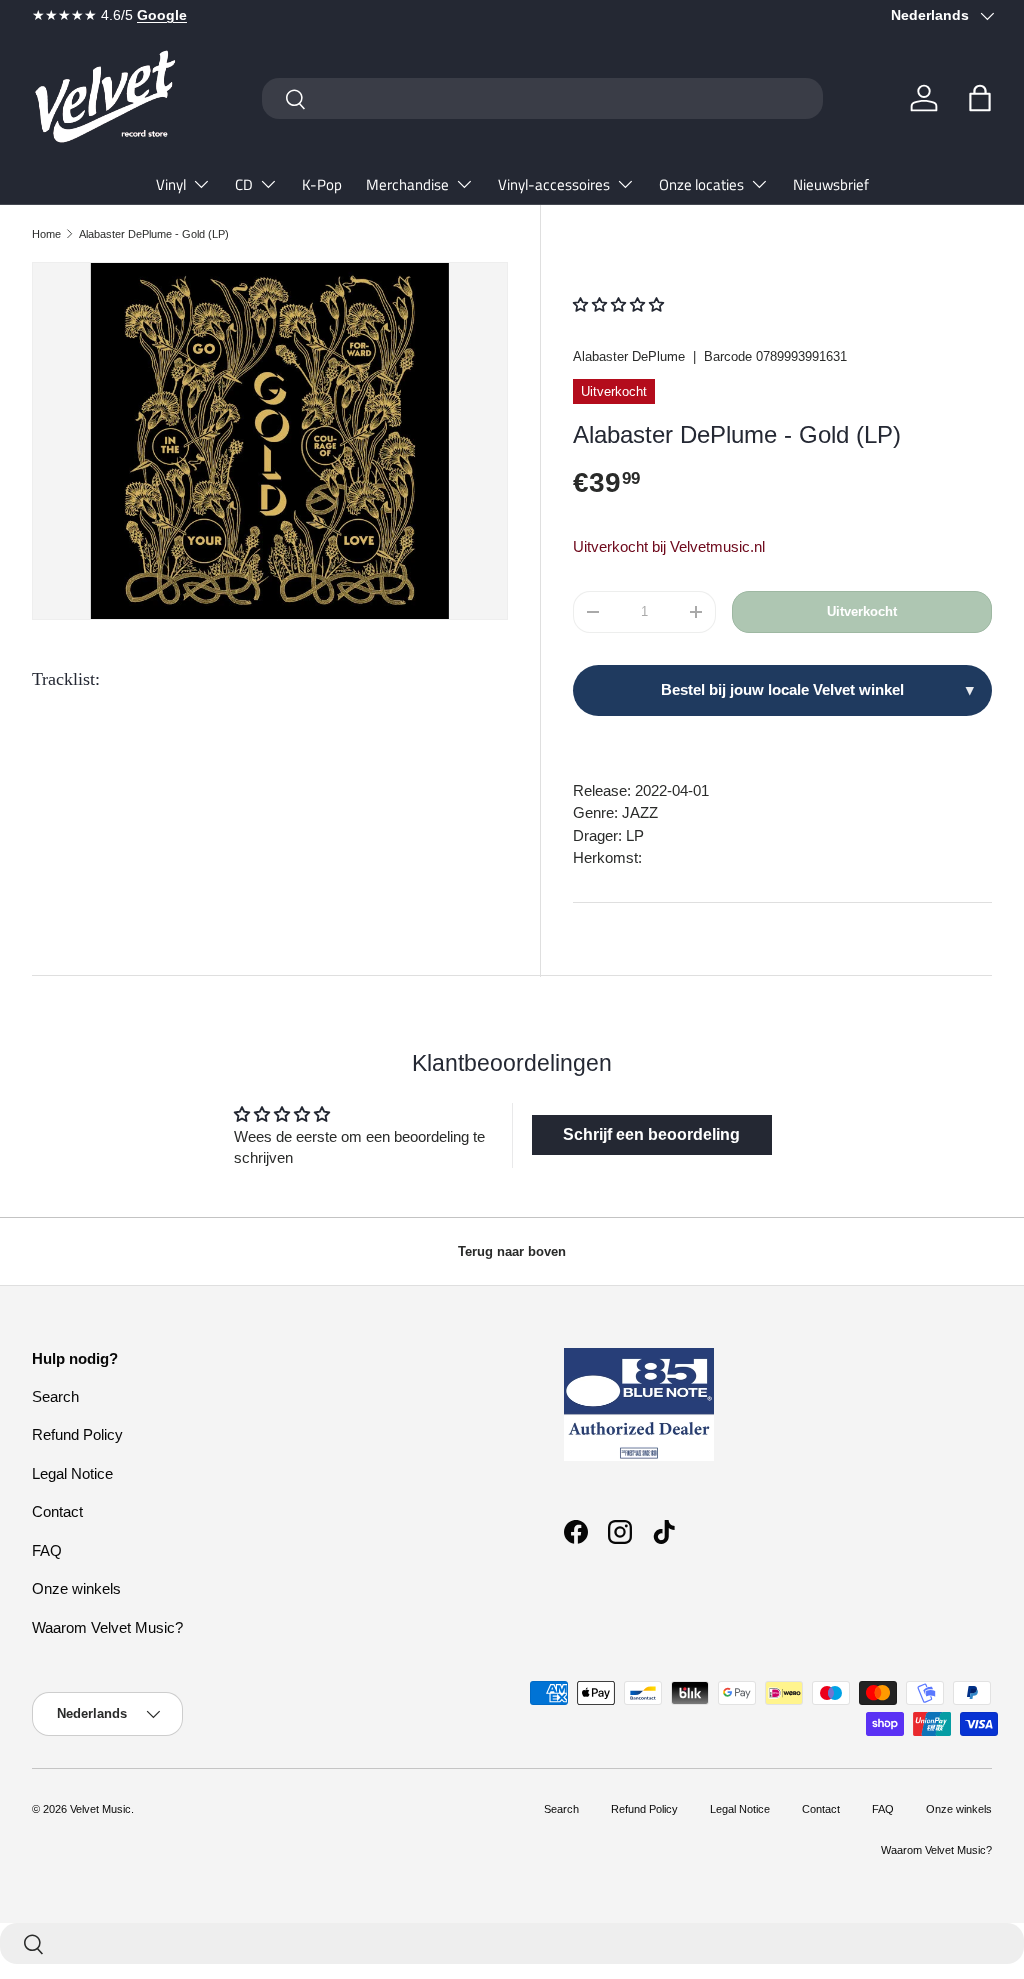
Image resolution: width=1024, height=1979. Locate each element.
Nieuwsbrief (831, 184)
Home (46, 234)
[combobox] (542, 98)
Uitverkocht (862, 611)
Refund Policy (77, 1434)
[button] (980, 98)
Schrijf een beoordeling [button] (651, 1134)
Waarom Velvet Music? (107, 1627)
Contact (57, 1511)
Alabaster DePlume (629, 356)
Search (55, 1396)
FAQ (47, 1550)
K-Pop (322, 184)
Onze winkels (76, 1588)
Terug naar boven (512, 1251)
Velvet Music (100, 1809)
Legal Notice (72, 1473)
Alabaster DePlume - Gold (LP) (154, 234)
